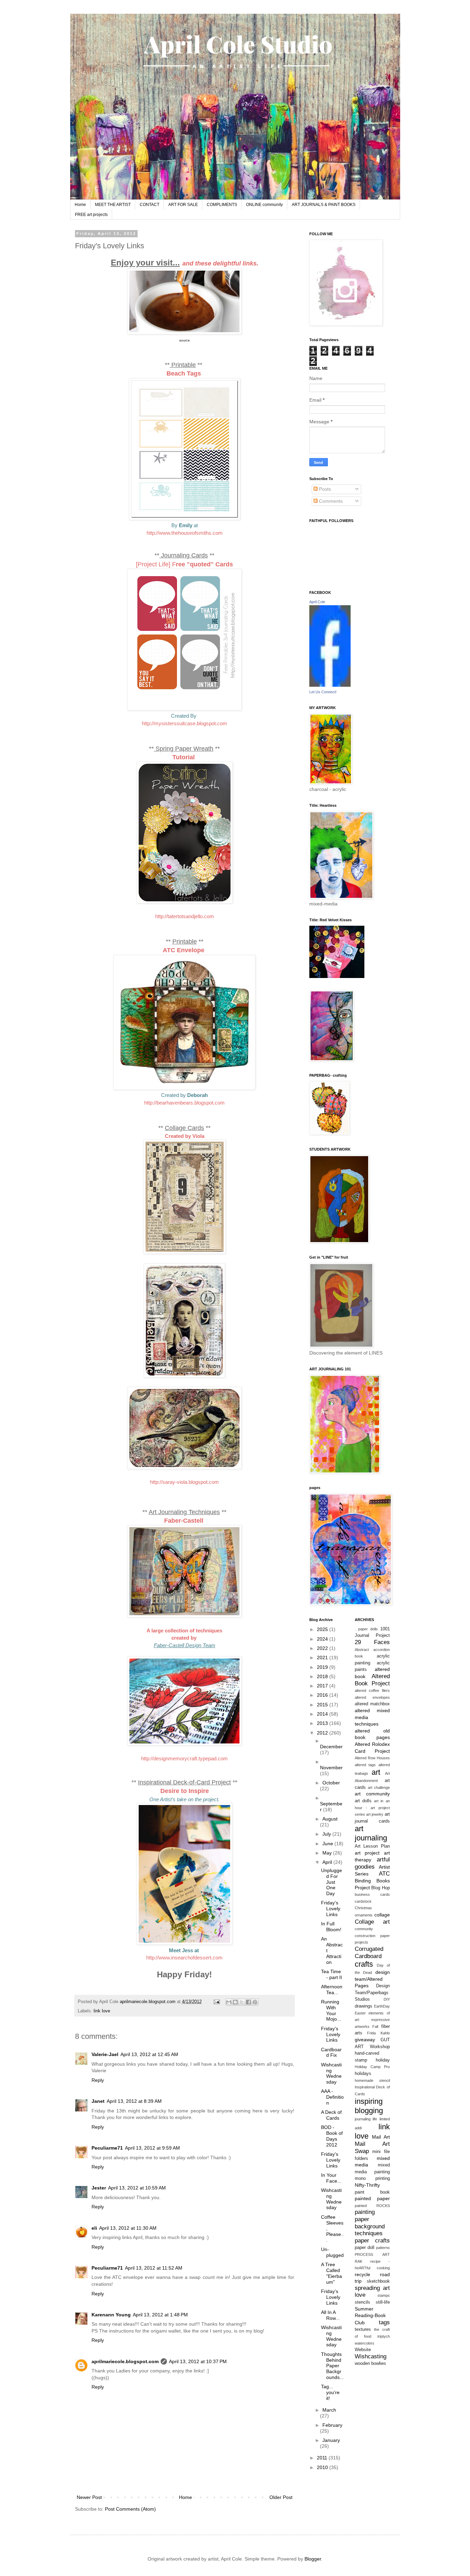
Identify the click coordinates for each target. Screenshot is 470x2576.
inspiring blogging (369, 2106)
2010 (323, 2467)
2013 (323, 1723)
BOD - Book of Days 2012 (332, 2136)
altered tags (365, 1765)
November (331, 1768)
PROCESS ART (372, 2254)
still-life (383, 2302)
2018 (323, 1676)
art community (372, 1794)
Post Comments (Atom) (130, 2509)
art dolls (363, 1801)
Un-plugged (332, 2252)
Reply (98, 2080)
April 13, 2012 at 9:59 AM (152, 2148)
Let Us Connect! (323, 692)
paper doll (365, 2248)
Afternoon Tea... (332, 1990)
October (331, 1783)
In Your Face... (331, 2178)
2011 (323, 2458)
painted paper (372, 2198)
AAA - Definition (332, 2097)
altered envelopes (372, 1697)
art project (367, 1853)
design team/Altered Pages (372, 1979)
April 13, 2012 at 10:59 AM (137, 2188)
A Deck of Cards (331, 2115)
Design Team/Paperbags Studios (372, 1993)
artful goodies (372, 1863)
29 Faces (372, 1642)
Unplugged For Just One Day (332, 1882)
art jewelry (375, 1814)
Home (80, 205)
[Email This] (229, 2002)
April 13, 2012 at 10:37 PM (198, 2361)
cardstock (363, 1901)
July (327, 1834)
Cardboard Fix (331, 2052)
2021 (323, 1657)
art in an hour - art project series (372, 1808)
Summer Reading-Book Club (370, 2316)
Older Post (281, 2497)
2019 (323, 1667)
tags (384, 2322)
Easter (360, 2013)
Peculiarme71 (107, 2148)
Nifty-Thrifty (367, 2185)
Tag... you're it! (330, 2392)
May (328, 1853)
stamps (384, 2295)
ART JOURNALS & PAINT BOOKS (324, 205)
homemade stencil (372, 2080)
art (376, 1772)
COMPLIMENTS (222, 205)
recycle (362, 2274)
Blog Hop (380, 1888)
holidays (363, 2074)
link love (102, 2011)
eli (94, 2228)
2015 (323, 1705)
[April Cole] (330, 685)
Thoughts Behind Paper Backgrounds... (332, 2366)
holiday (383, 2060)
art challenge (379, 1787)
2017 (323, 1686)
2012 (323, 1733)
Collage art (372, 1922)
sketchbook (378, 2281)
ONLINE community (264, 205)
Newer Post (89, 2497)
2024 (323, 1639)
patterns (383, 2248)
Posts (324, 489)
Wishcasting (371, 2356)
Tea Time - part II (332, 1974)
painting (365, 2212)
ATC (384, 1874)
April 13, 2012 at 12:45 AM (149, 2054)
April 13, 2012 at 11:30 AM (128, 2228)
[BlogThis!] (235, 2002)
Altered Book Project (372, 1680)
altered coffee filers (372, 1691)
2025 (323, 1629)
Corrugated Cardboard (369, 1953)
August (330, 1819)
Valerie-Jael (105, 2054)
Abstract (362, 1650)
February (332, 2425)
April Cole (317, 602)
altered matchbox (372, 1704)
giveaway (365, 2040)
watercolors (365, 2343)
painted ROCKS (372, 2206)
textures (363, 2329)
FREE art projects (91, 215)
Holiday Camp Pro (372, 2067)
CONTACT (149, 205)
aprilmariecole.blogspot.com (125, 2361)
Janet (98, 2101)
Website (363, 2350)
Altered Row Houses (372, 1758)
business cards (372, 1894)
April (328, 1862)
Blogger (313, 2559)
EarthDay (382, 2006)
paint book (372, 2192)
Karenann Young (111, 2315)
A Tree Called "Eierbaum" (332, 2273)
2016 (323, 1695)
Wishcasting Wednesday (331, 2073)
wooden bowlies (370, 2363)
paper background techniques (370, 2226)
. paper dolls (366, 1629)
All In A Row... (330, 2315)
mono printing (372, 2178)
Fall (375, 2026)
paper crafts (372, 2241)
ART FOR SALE (183, 205)
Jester (99, 2188)
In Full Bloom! (331, 1927)
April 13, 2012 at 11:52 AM (154, 2268)
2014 (323, 1714)
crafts (364, 1964)
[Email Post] (216, 2002)
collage (382, 1915)
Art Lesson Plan (372, 1846)
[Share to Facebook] (248, 2002)
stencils (362, 2302)
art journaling (371, 1833)
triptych (384, 2336)
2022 (323, 1648)
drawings (364, 2006)
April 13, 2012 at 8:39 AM (134, 2101)
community (364, 1929)
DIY (387, 1999)
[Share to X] (242, 2002)
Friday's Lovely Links (331, 1909)
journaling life (366, 2119)
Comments (330, 501)
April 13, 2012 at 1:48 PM (160, 2315)
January (331, 2440)
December (331, 1747)
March (329, 2410)
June (328, 1844)
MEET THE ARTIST (113, 205)
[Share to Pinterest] (255, 2002)
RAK (359, 2261)
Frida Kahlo (378, 2033)
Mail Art (381, 2137)
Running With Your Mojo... (331, 2010)
